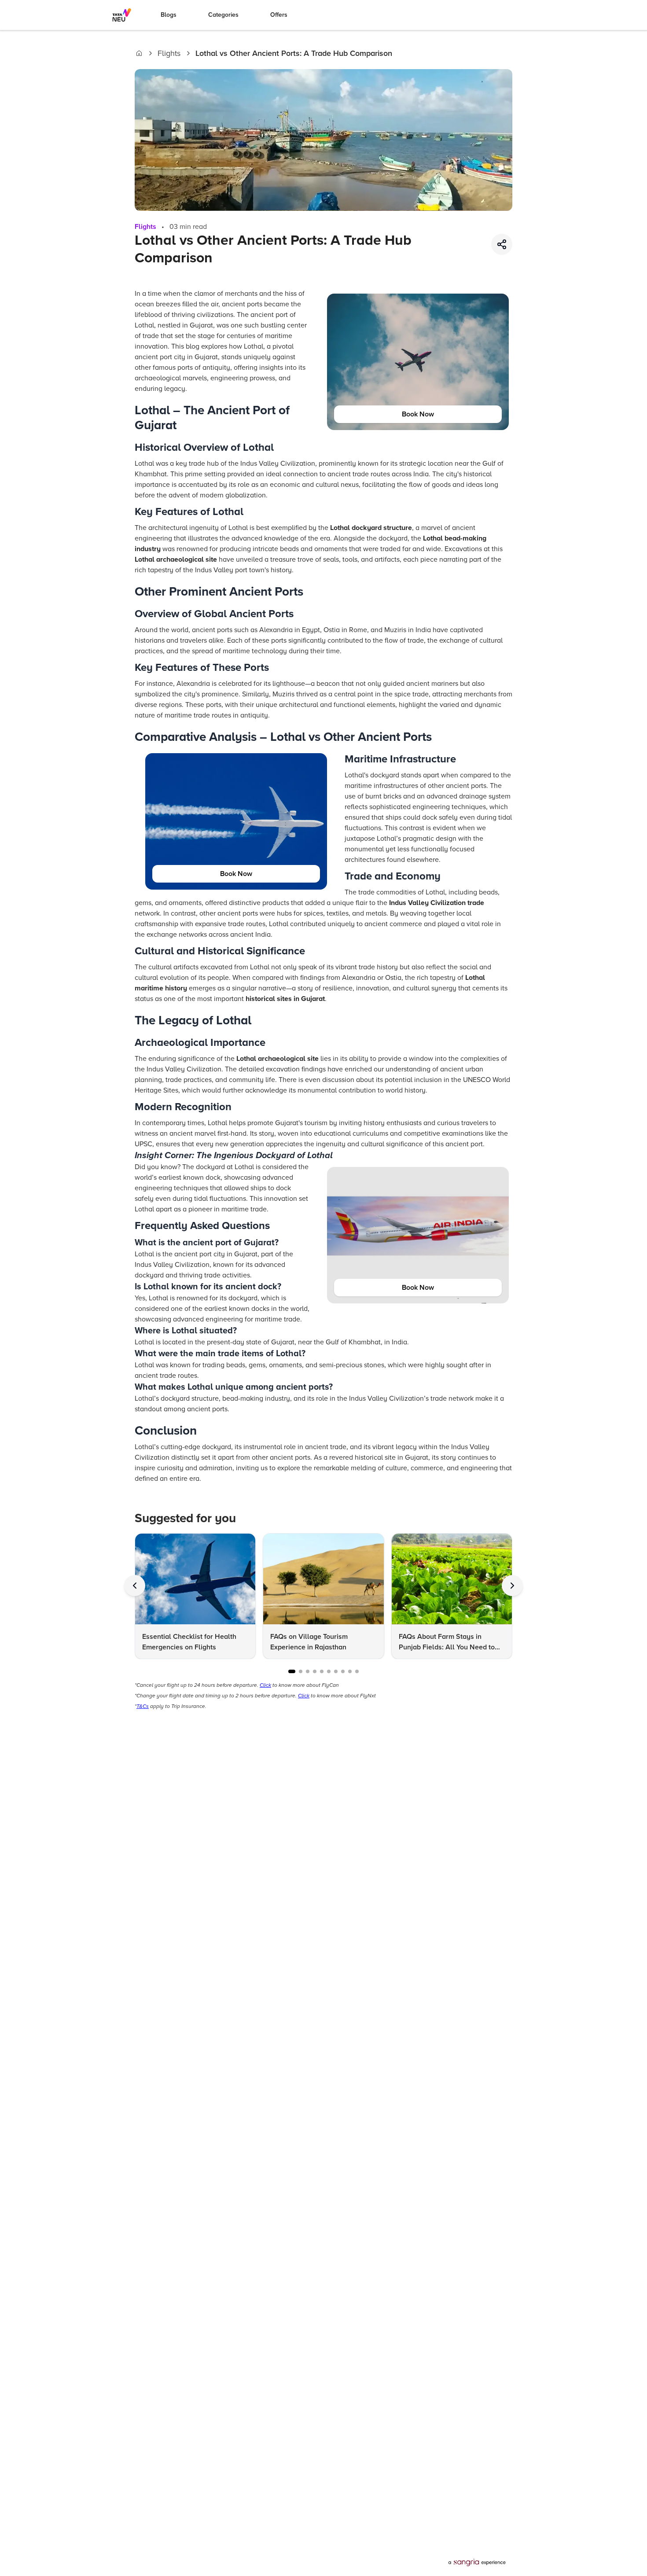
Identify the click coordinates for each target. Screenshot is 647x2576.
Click (265, 1685)
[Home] (139, 53)
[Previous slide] (135, 1586)
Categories (223, 15)
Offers (279, 15)
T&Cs (143, 1706)
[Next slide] (512, 1586)
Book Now (418, 414)
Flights (169, 53)
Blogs (169, 15)
